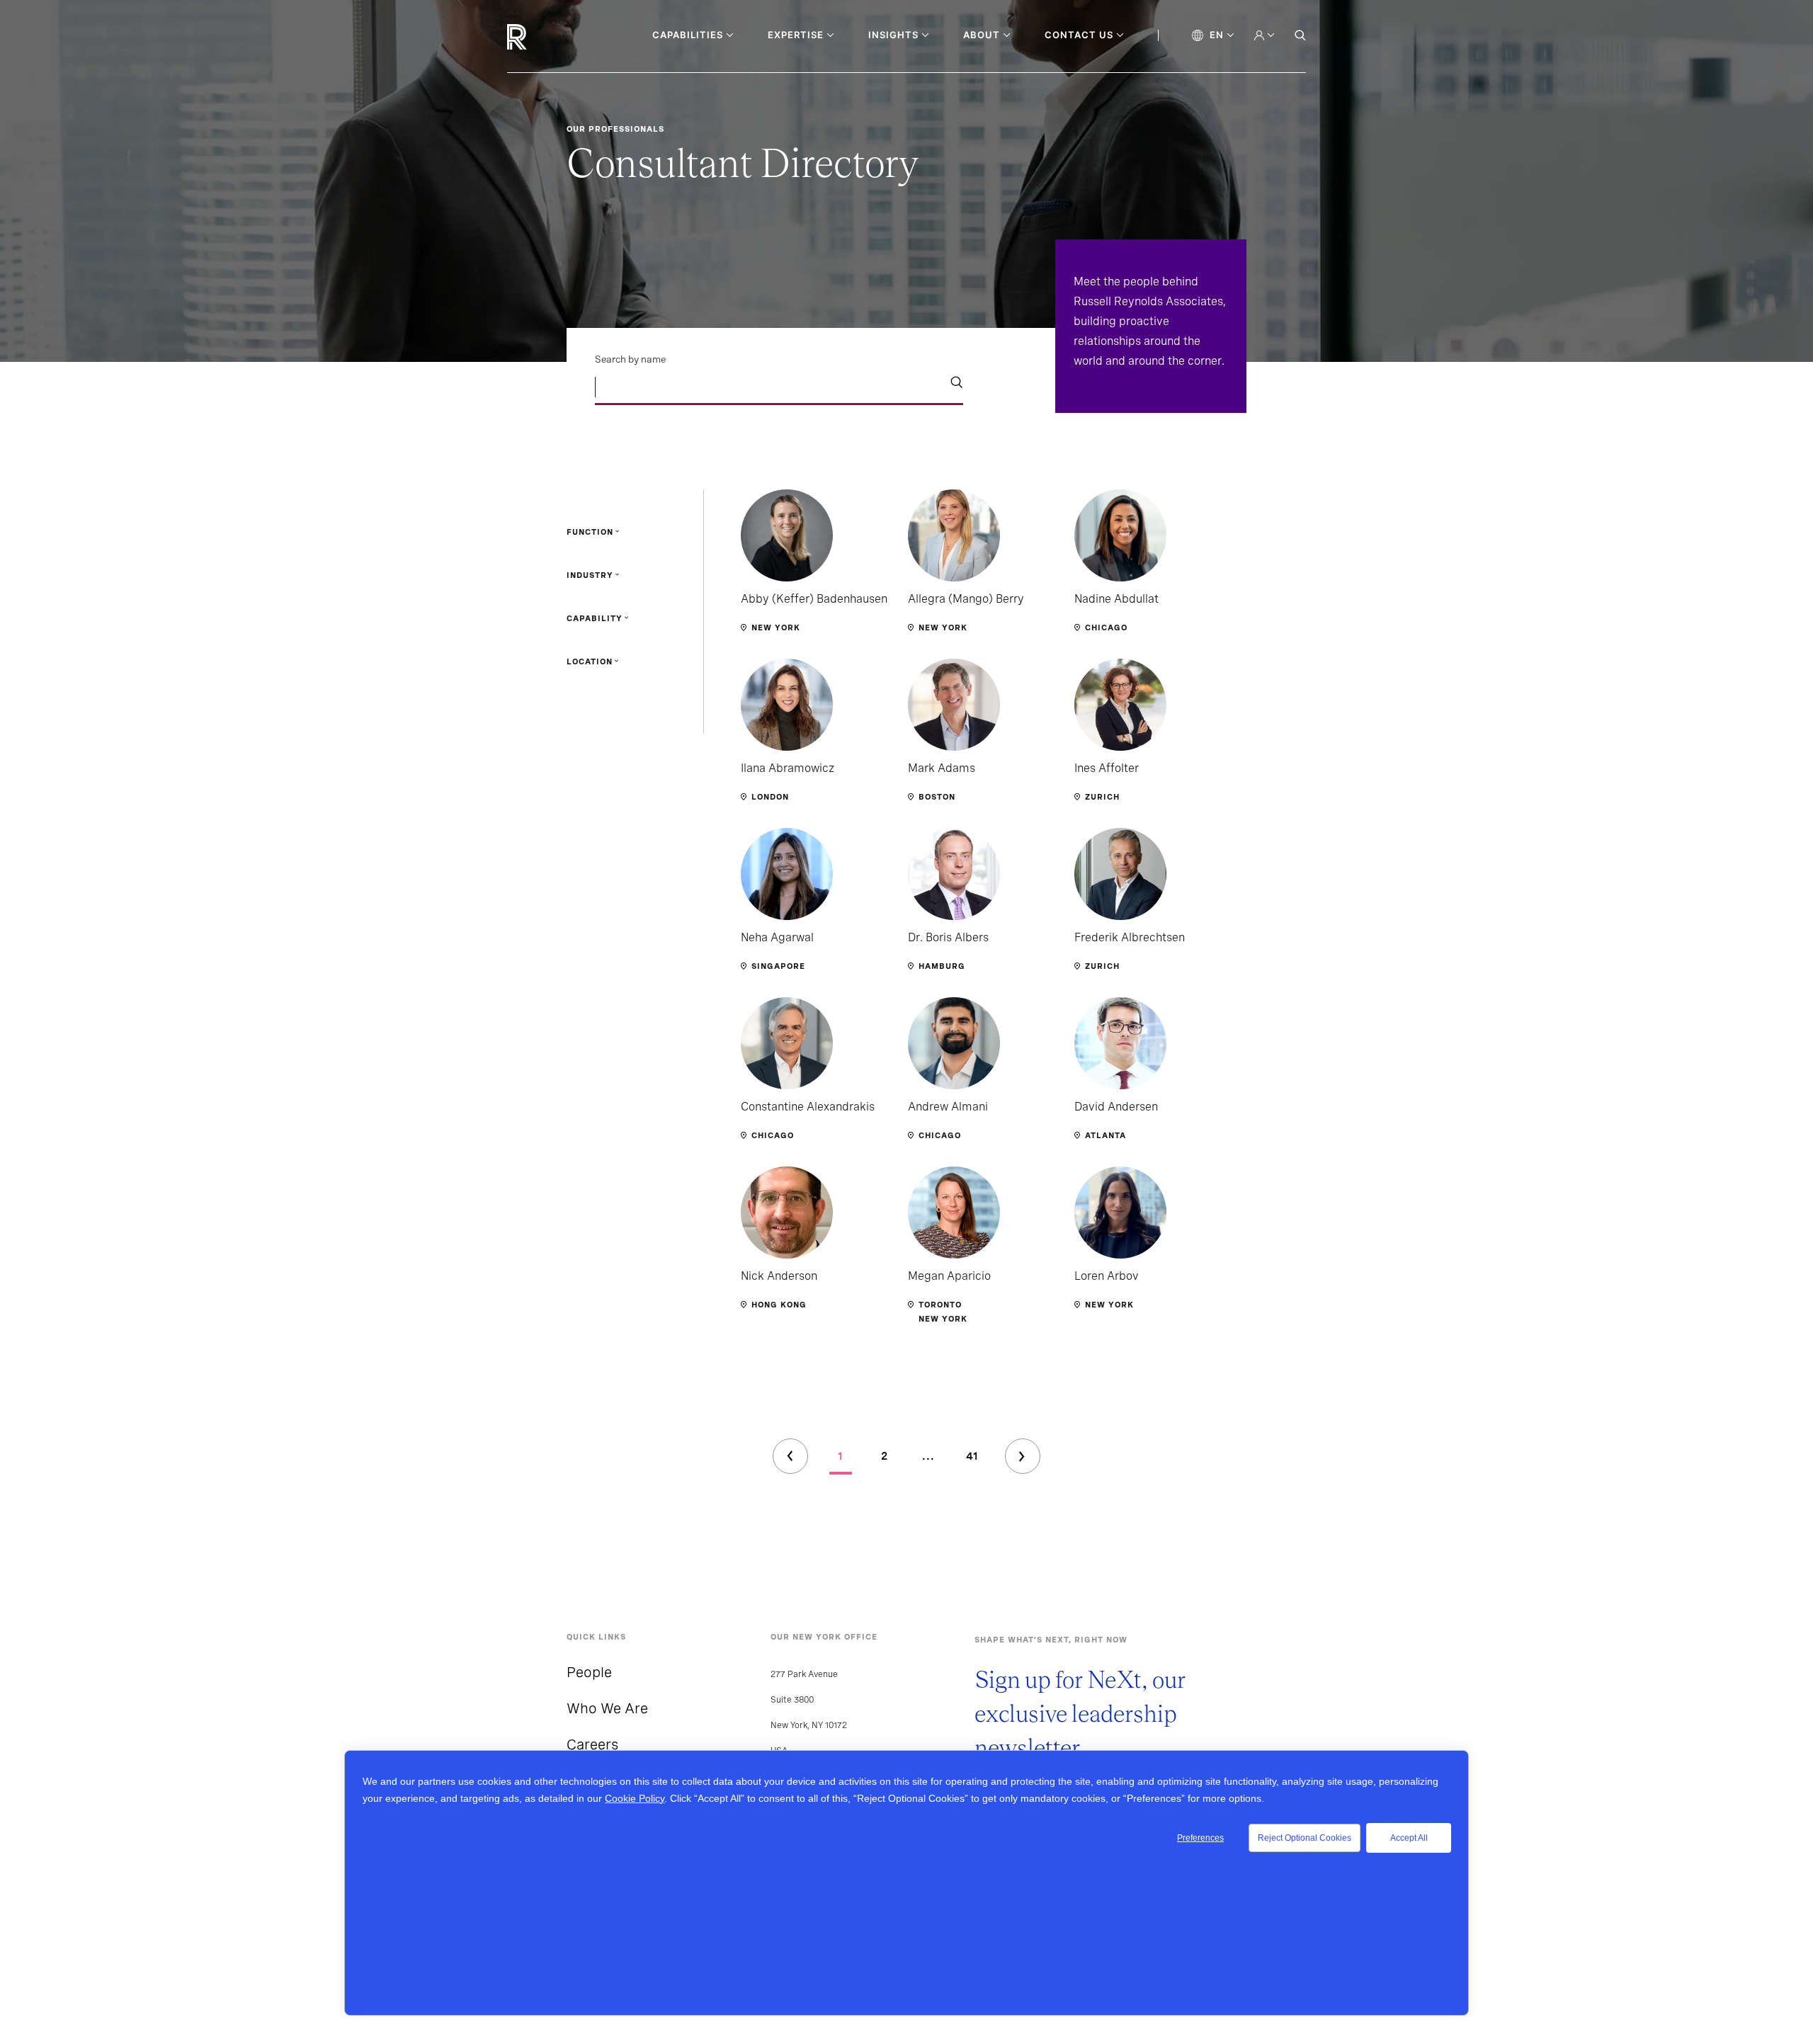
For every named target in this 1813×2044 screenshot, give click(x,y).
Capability (595, 618)
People (589, 1672)
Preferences (1200, 1838)
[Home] (541, 37)
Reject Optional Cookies (1305, 1838)
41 (972, 1456)
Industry (590, 575)
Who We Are (607, 1708)
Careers (592, 1744)
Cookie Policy (635, 1798)
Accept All (1409, 1838)
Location (590, 662)
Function (590, 532)
